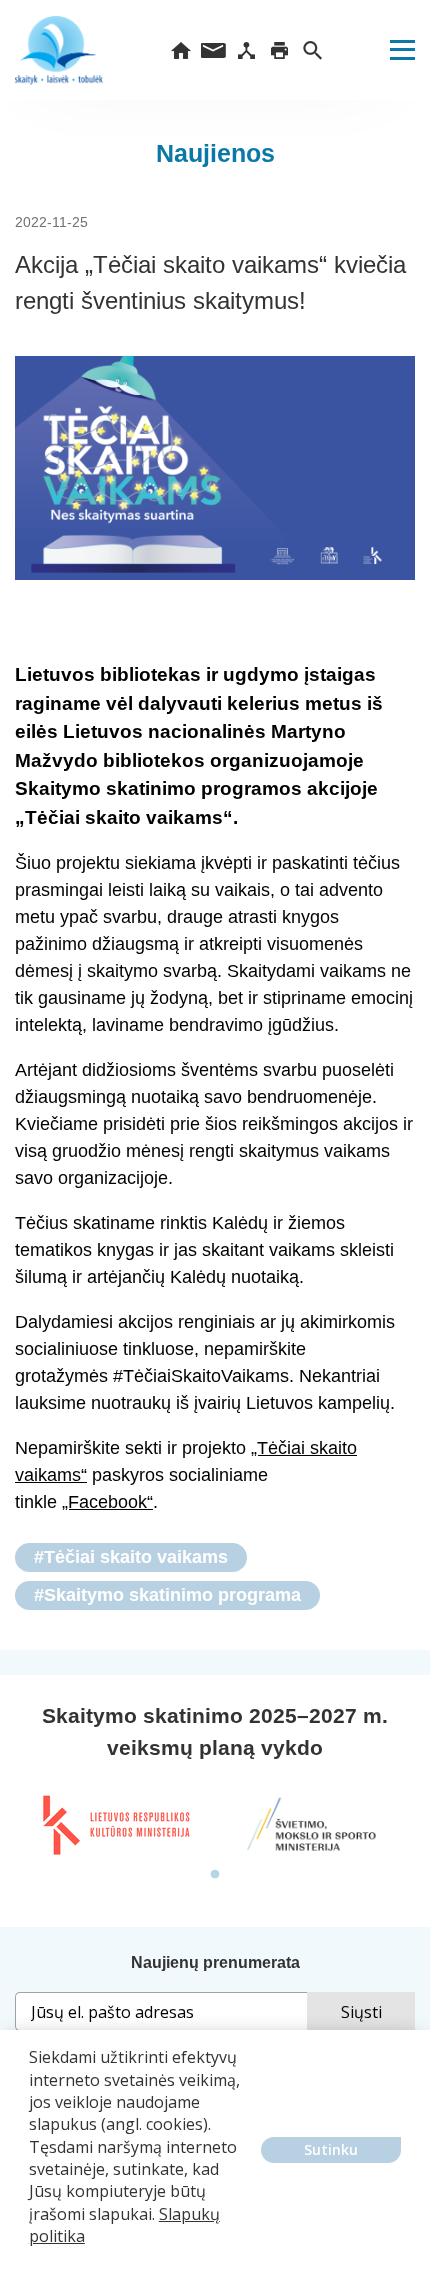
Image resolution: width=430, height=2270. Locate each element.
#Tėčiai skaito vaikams (131, 1557)
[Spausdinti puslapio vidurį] (279, 50)
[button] (32, 2251)
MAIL (213, 50)
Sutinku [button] (331, 2149)
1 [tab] (215, 1875)
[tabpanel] (115, 1825)
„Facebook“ (107, 1502)
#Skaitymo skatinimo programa (167, 1595)
